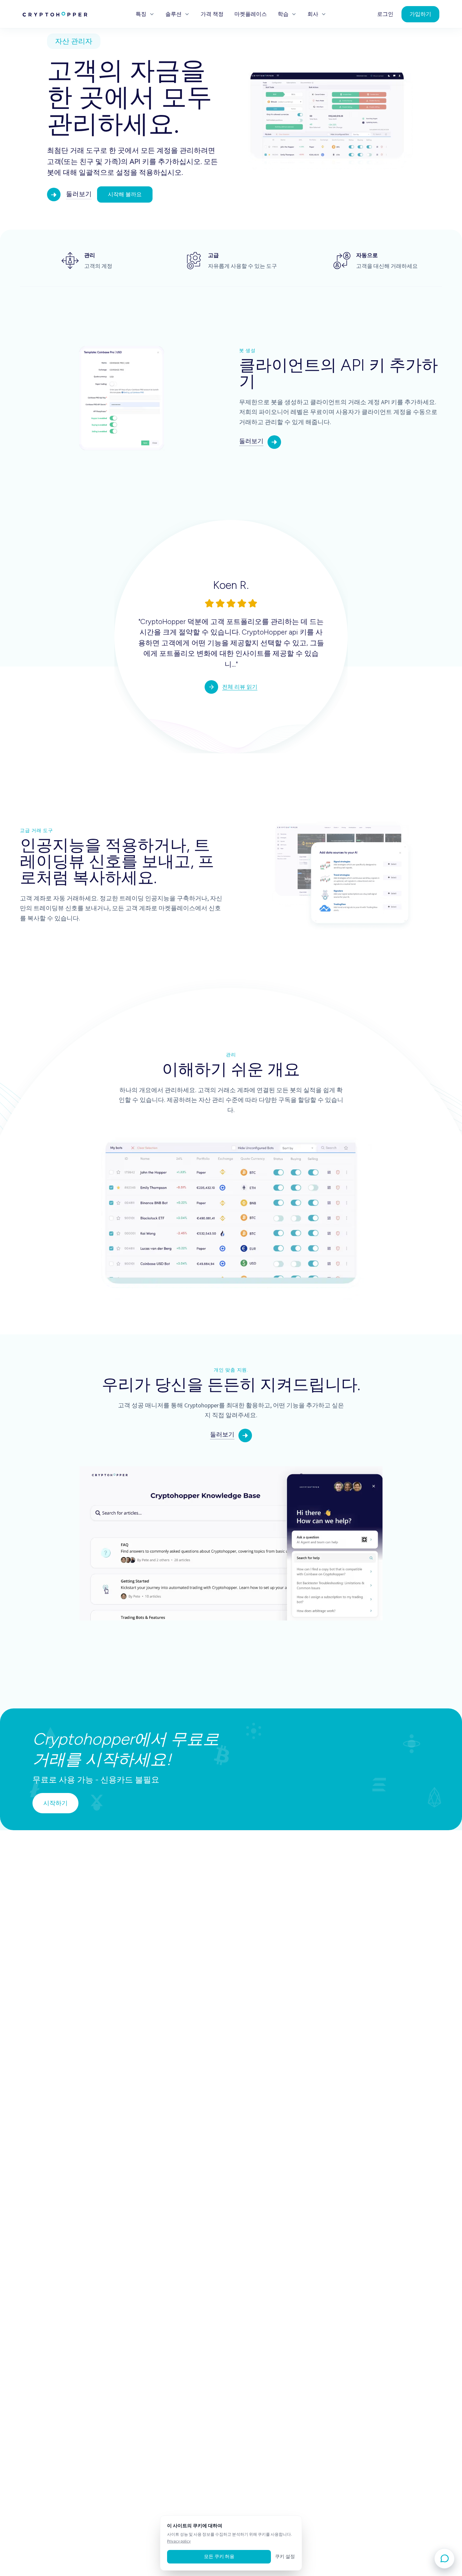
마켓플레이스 (251, 14)
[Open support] (444, 2558)
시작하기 (55, 1803)
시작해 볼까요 (125, 194)
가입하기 (420, 14)
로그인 (385, 14)
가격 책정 (212, 14)
